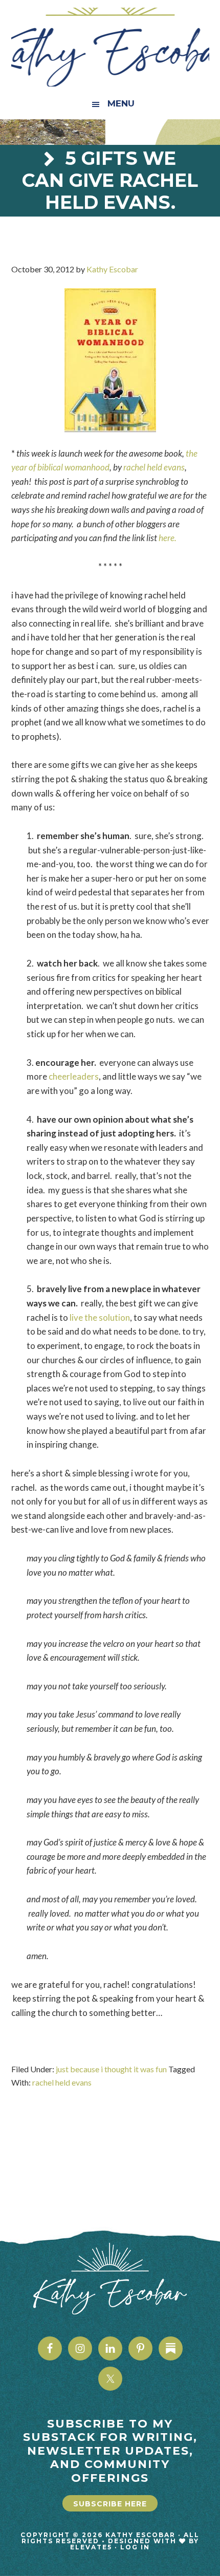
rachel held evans (154, 467)
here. (168, 538)
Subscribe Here (110, 2504)
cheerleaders (74, 1076)
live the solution (100, 1317)
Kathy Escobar (110, 47)
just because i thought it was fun (111, 2069)
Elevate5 (91, 2547)
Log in (135, 2547)
